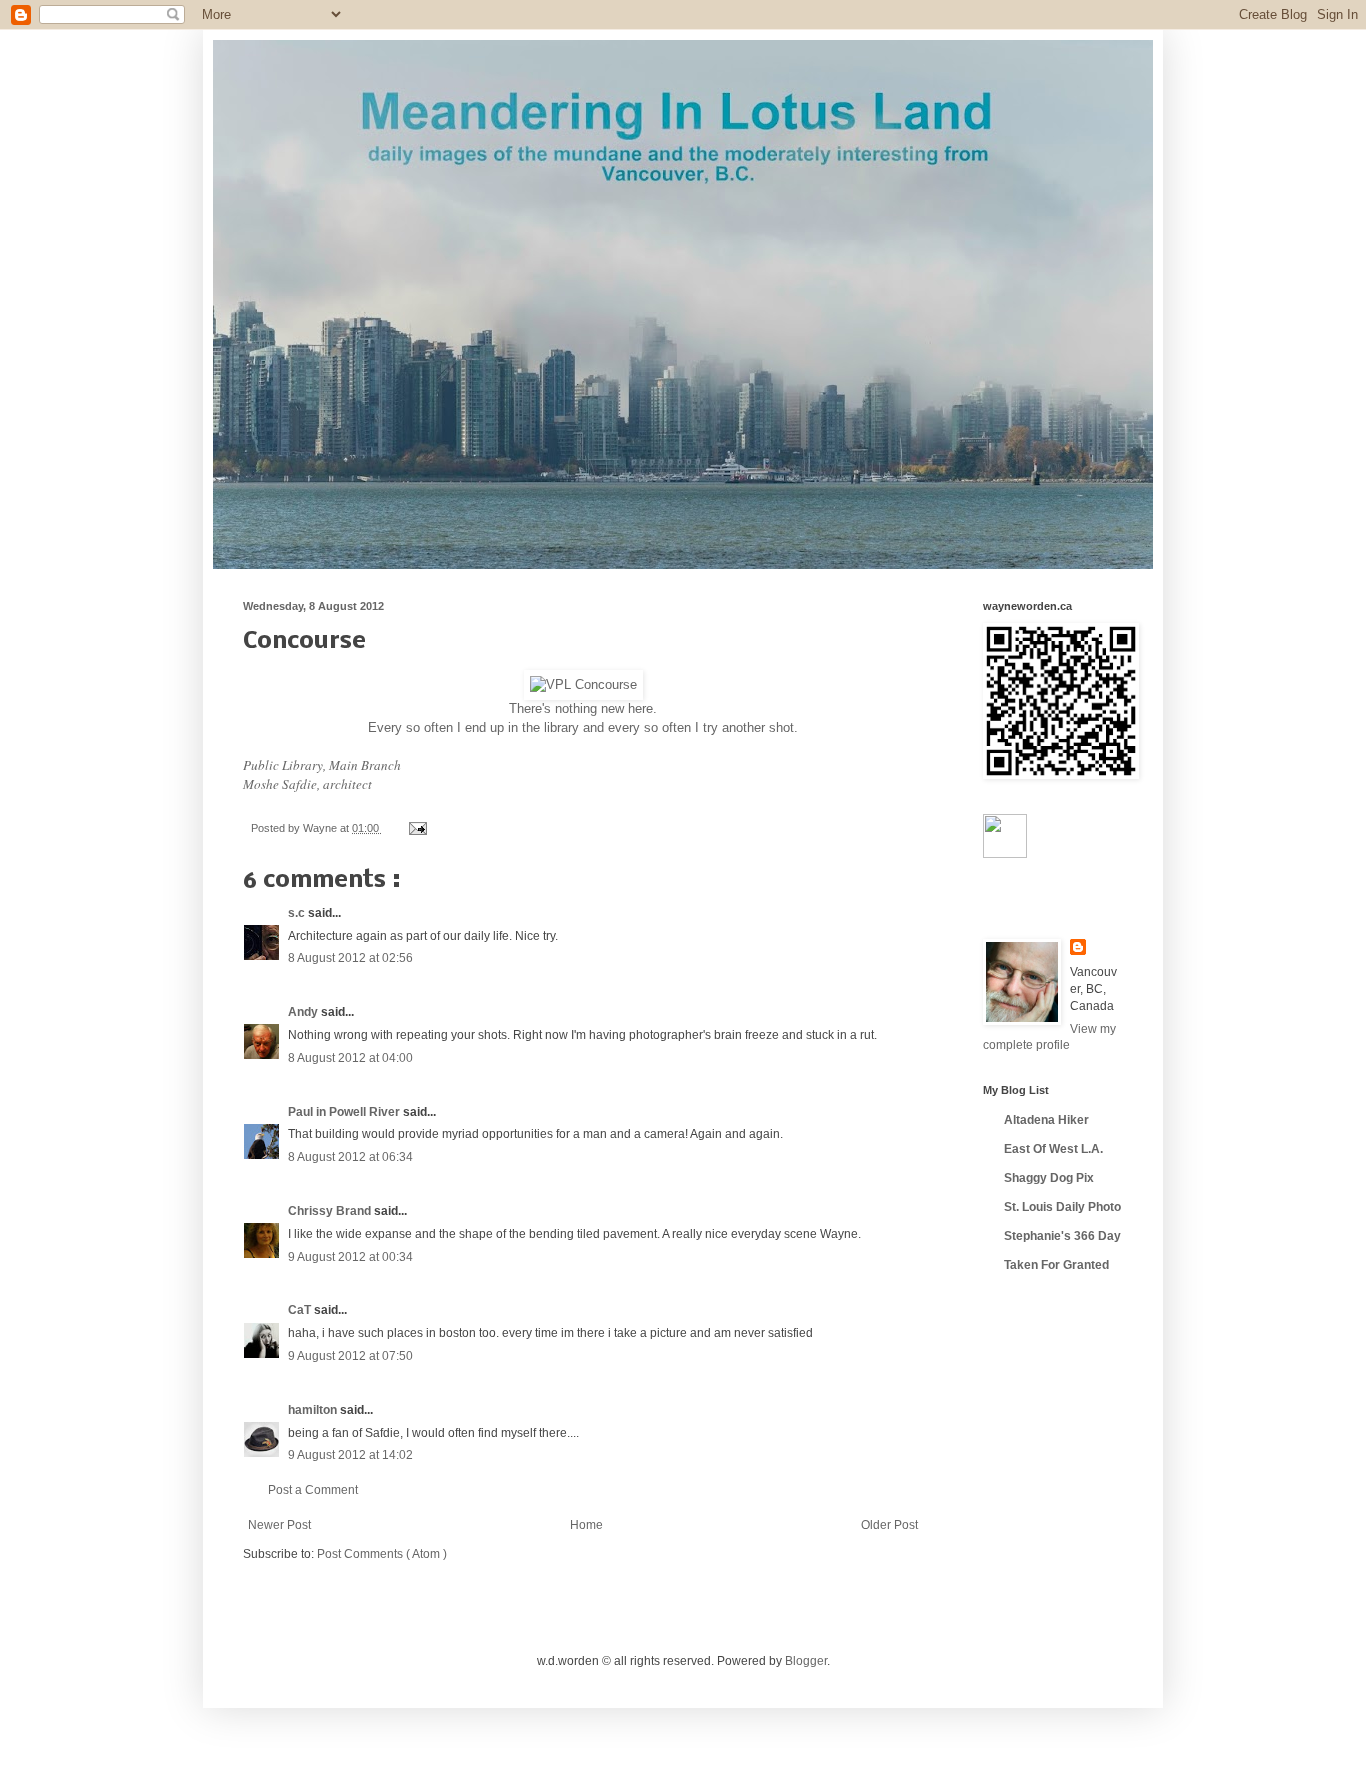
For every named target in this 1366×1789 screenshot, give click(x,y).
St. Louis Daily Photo (1062, 1207)
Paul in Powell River (345, 1112)
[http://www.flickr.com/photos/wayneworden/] (1005, 854)
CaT (301, 1310)
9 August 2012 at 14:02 (350, 1455)
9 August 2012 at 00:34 (350, 1257)
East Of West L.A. (1053, 1149)
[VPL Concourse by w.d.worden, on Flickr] (583, 684)
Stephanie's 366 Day (1062, 1236)
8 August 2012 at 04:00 (350, 1058)
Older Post (889, 1525)
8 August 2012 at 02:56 (350, 958)
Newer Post (279, 1525)
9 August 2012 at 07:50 (350, 1356)
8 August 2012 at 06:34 (350, 1157)
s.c (298, 913)
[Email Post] (415, 828)
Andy (304, 1012)
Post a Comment (313, 1490)
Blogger (806, 1661)
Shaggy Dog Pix (1049, 1178)
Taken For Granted (1056, 1265)
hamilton (314, 1410)
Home (586, 1525)
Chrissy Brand (331, 1211)
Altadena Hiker (1046, 1120)
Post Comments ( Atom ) (382, 1554)
